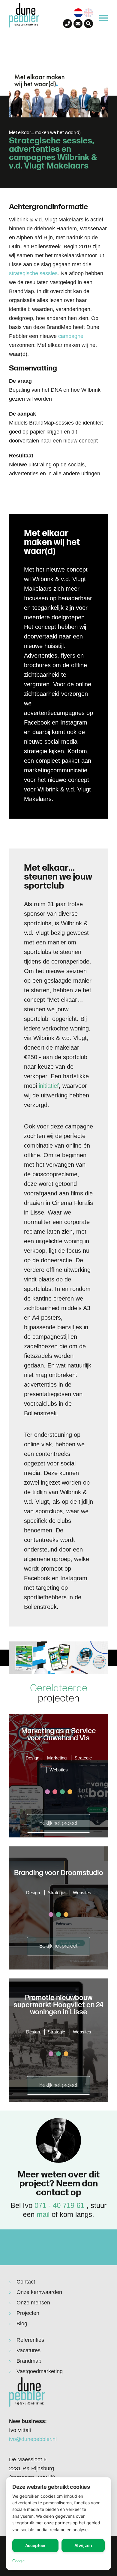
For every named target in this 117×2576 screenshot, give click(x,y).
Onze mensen (33, 2303)
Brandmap (29, 2361)
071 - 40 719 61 (59, 2205)
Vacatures (28, 2350)
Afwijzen (83, 2545)
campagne (71, 336)
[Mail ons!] (78, 24)
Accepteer (36, 2545)
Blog (22, 2324)
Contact (26, 2282)
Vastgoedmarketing (40, 2371)
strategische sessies (33, 273)
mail (43, 2214)
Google (18, 2561)
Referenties (30, 2340)
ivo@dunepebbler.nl (33, 2439)
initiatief (49, 1086)
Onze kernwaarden (39, 2292)
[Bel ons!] (67, 24)
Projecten (28, 2313)
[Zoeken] (88, 24)
